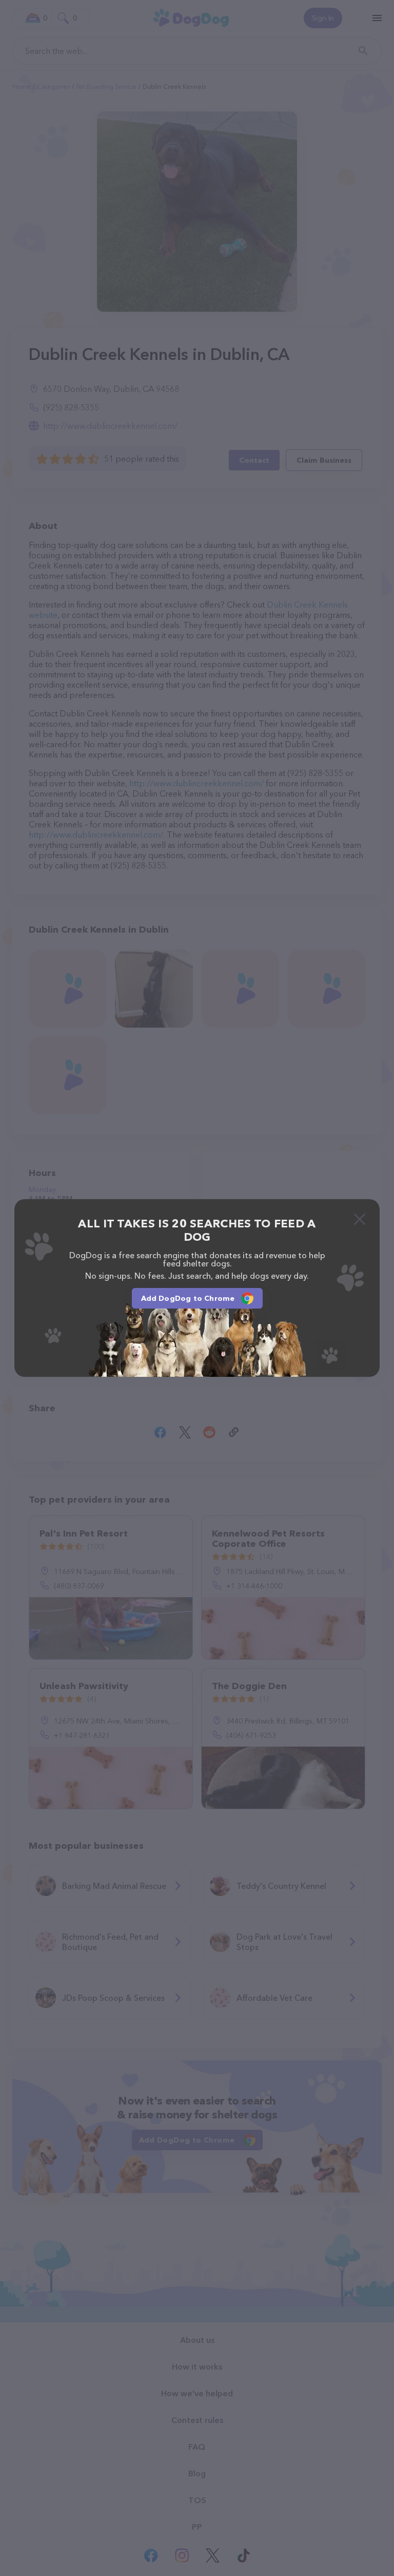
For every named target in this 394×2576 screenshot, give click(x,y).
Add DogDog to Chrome (188, 1298)
